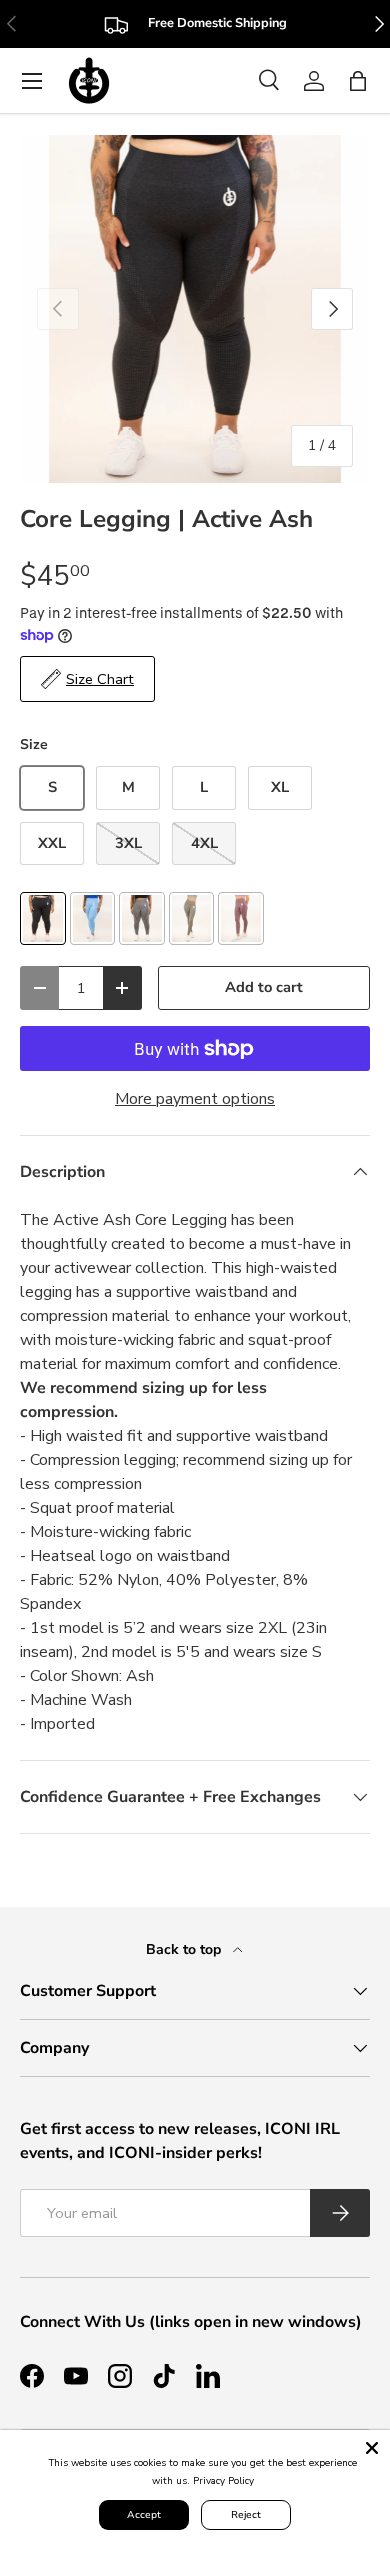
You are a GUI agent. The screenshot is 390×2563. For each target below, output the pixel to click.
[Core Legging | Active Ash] (43, 918)
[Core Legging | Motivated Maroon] (241, 918)
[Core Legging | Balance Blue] (93, 918)
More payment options (195, 1099)
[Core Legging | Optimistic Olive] (192, 918)
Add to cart (264, 987)
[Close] (372, 2448)
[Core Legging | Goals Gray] (142, 918)
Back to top (185, 1949)
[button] (358, 81)
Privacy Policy (223, 2481)
